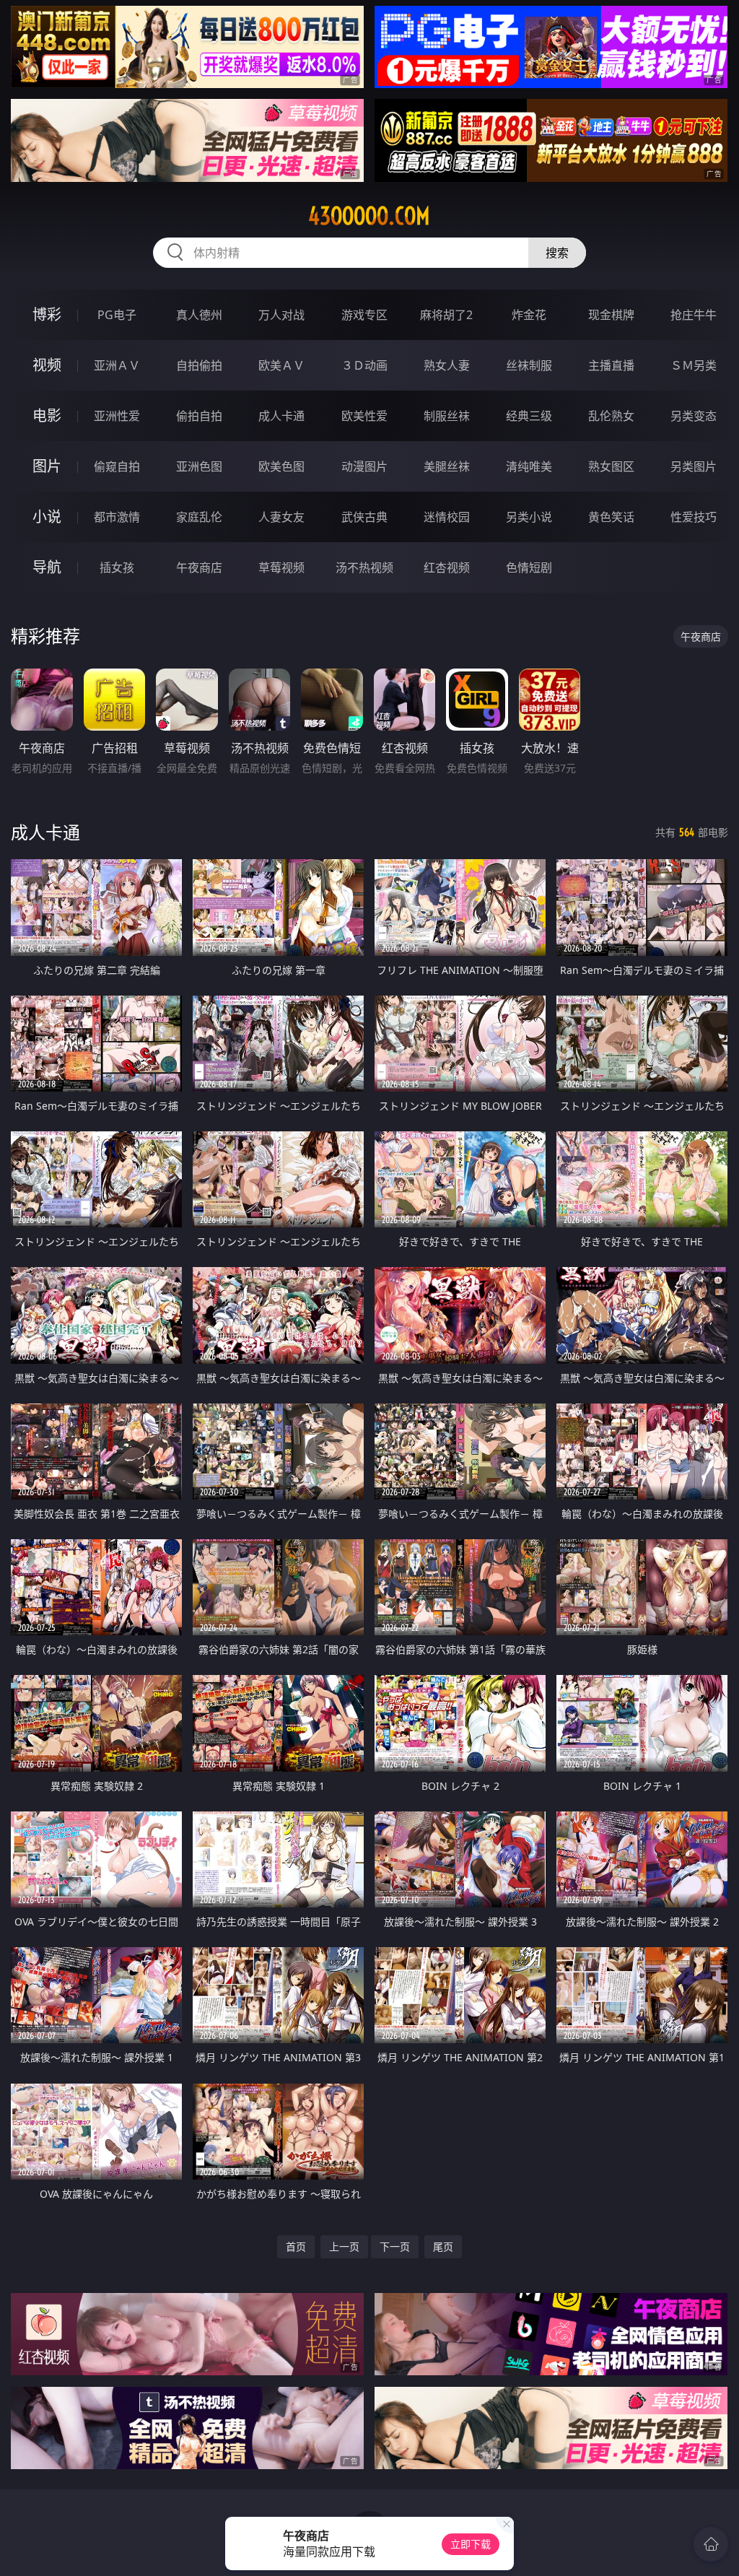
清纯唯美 (529, 466)
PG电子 (117, 315)
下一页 (395, 2246)
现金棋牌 (611, 315)
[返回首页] (711, 2544)
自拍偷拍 (199, 365)
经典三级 (529, 416)
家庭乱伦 (199, 517)
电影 (47, 415)
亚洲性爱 (117, 416)
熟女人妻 (447, 365)
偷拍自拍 (199, 416)
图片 (47, 466)
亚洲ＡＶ (117, 365)
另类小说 (529, 517)
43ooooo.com (369, 216)
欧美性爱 (364, 416)
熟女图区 (611, 466)
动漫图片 (364, 466)
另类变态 (694, 416)
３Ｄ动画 (364, 365)
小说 (47, 517)
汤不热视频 (364, 567)
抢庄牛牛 (694, 315)
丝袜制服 (529, 365)
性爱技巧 (694, 517)
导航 (47, 567)
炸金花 (529, 315)
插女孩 (117, 567)
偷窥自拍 (117, 466)
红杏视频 (447, 567)
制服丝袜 (447, 416)
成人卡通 (281, 416)
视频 (47, 365)
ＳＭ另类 (694, 365)
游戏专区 (364, 315)
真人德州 (199, 315)
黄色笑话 (611, 517)
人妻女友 (281, 517)
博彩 (47, 314)
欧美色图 (281, 466)
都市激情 (117, 517)
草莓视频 (281, 567)
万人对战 (281, 315)
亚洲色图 (199, 466)
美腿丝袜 (447, 466)
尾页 (443, 2246)
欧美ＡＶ (281, 365)
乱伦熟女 (611, 416)
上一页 (344, 2246)
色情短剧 (529, 567)
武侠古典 (364, 517)
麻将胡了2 (446, 315)
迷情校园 (447, 517)
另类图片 (694, 466)
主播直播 (611, 365)
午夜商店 (199, 567)
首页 (296, 2246)
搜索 (557, 253)
